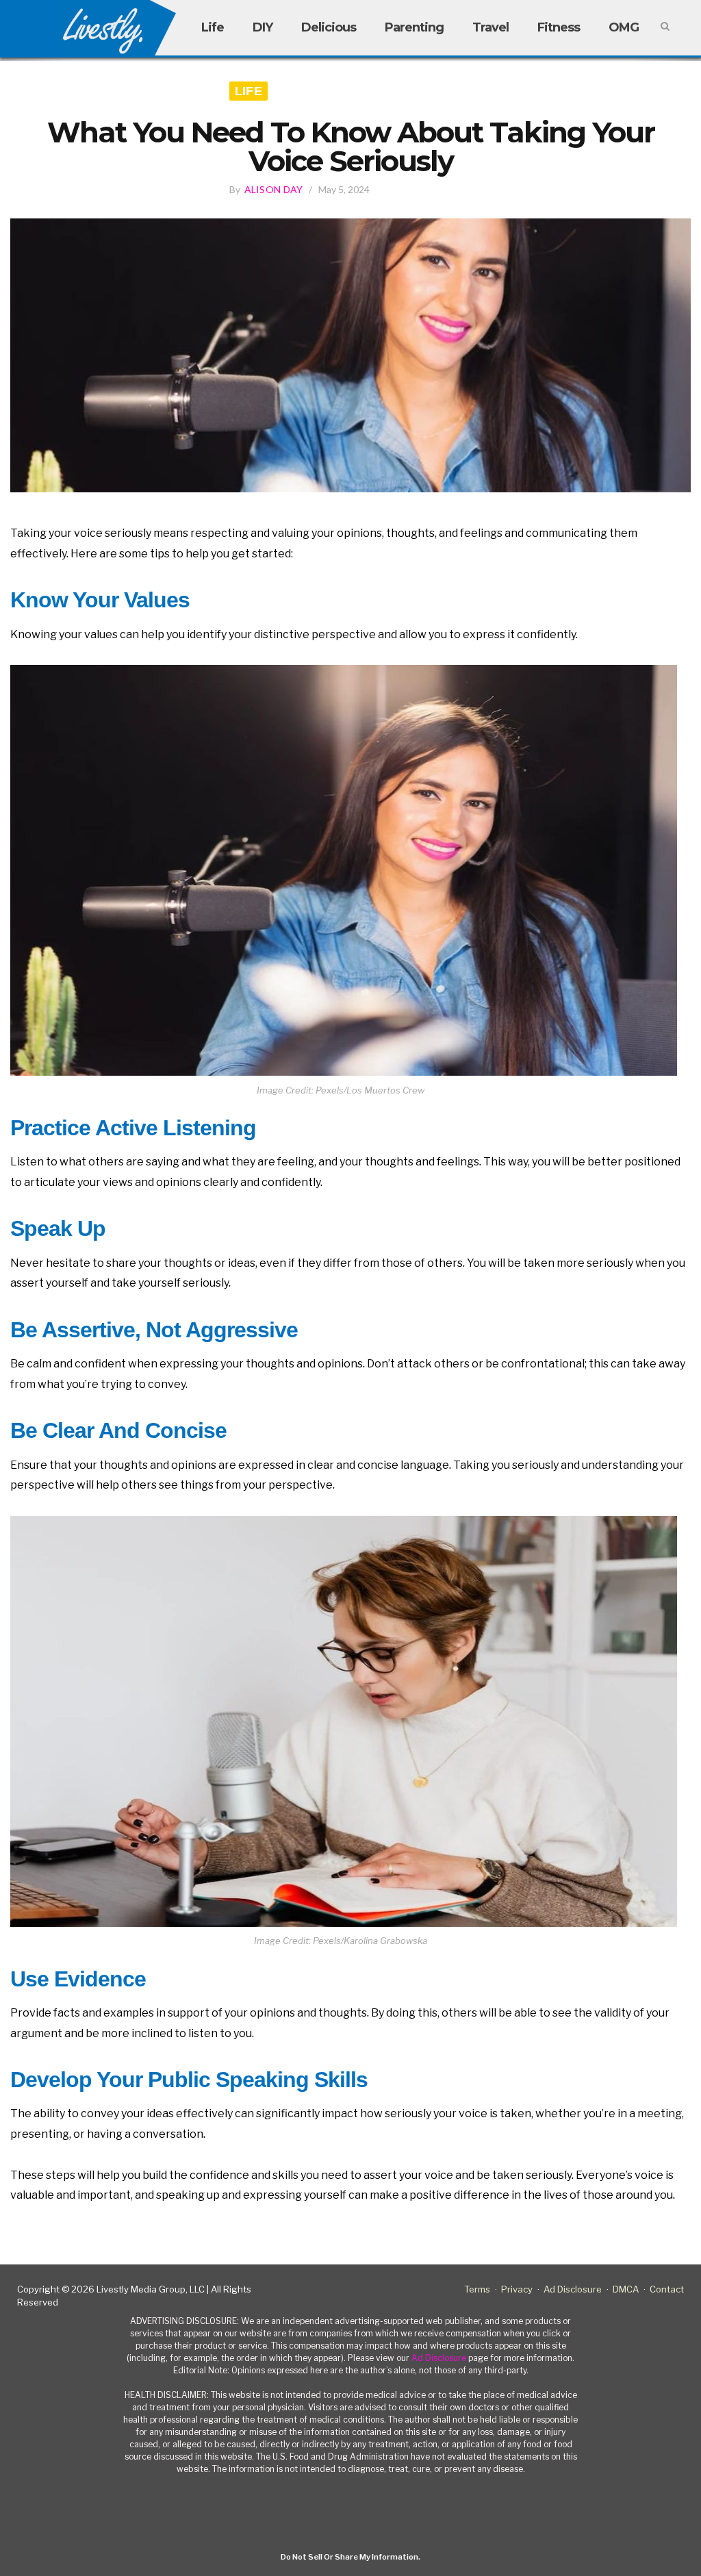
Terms (477, 2289)
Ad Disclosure (573, 2289)
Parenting (414, 27)
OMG (624, 27)
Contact (667, 2289)
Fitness (559, 27)
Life (213, 27)
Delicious (329, 27)
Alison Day (274, 189)
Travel (490, 27)
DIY (263, 27)
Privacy (517, 2289)
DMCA (626, 2289)
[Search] (665, 27)
